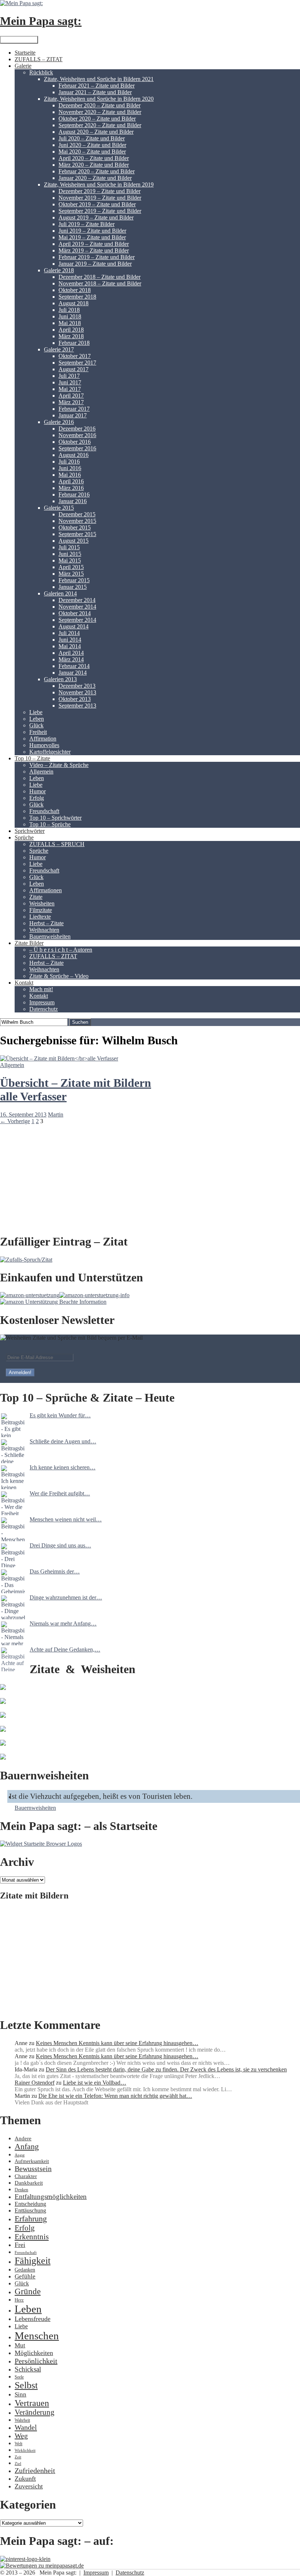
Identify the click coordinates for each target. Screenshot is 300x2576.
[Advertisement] (150, 1959)
